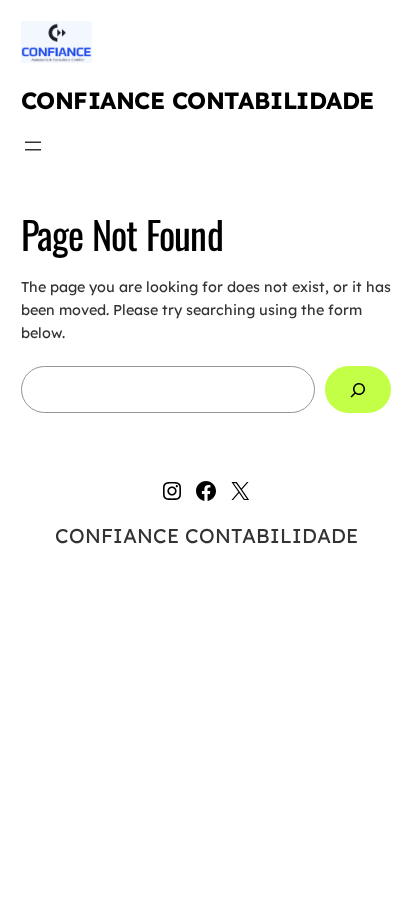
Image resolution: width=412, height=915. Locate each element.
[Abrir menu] (33, 146)
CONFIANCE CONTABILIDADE (197, 100)
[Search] (358, 389)
